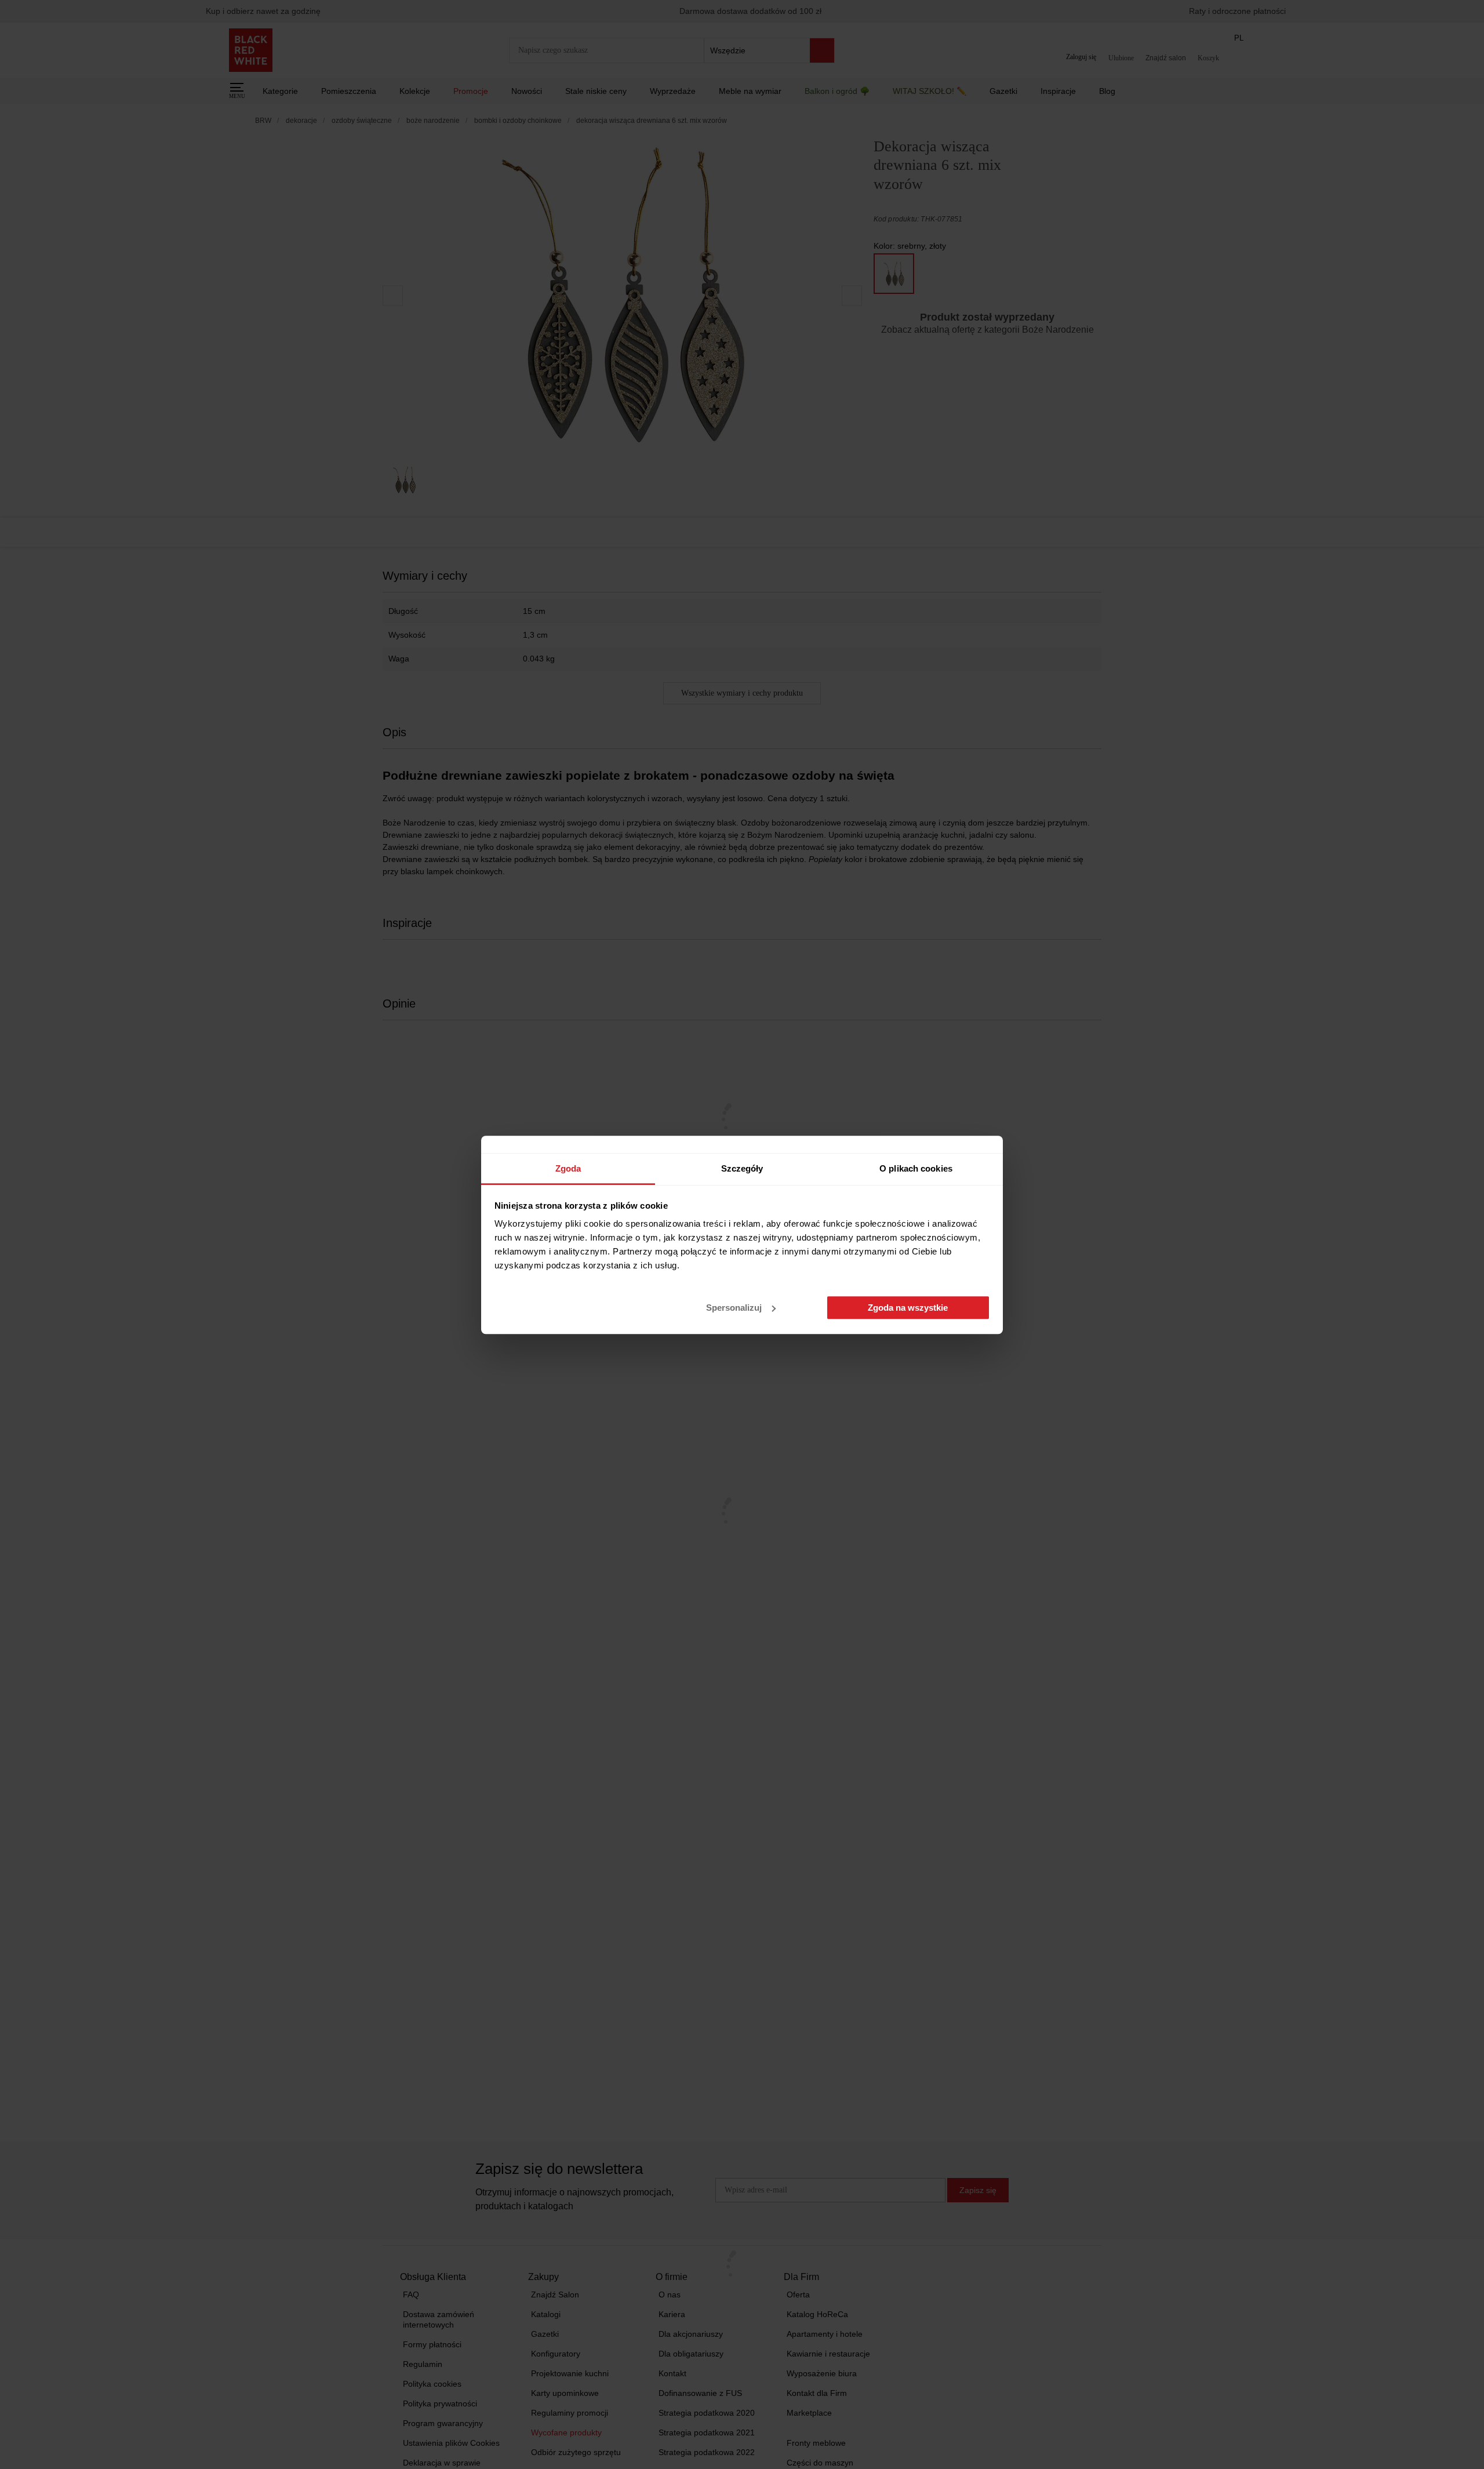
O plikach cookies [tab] (916, 1168)
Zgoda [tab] (568, 1168)
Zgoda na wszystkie (908, 1308)
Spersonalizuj (734, 1308)
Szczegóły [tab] (742, 1168)
